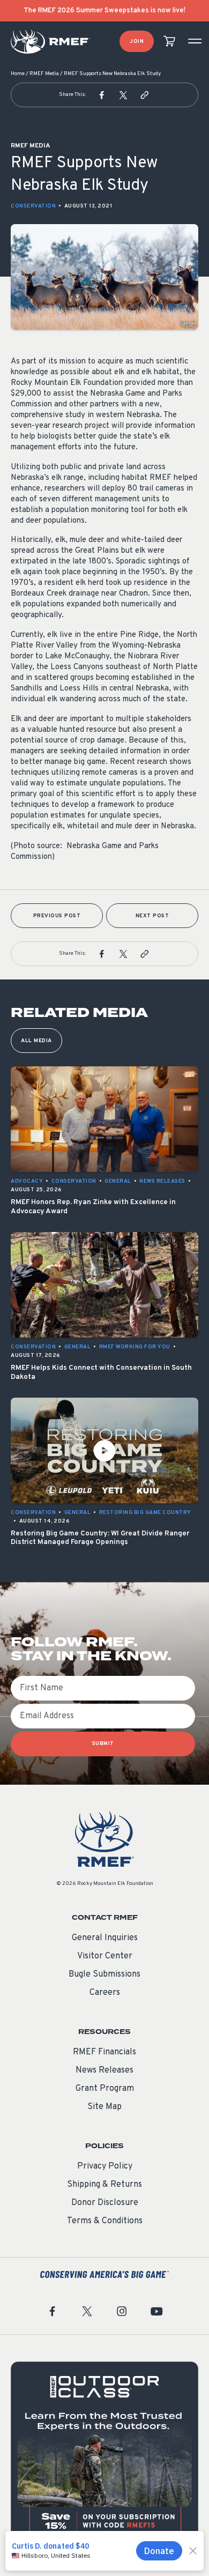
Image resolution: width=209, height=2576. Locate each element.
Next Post (152, 916)
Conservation (33, 206)
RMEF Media (44, 74)
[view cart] (169, 42)
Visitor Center (105, 1956)
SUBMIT (103, 1744)
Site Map (104, 2107)
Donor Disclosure (105, 2203)
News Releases (104, 2070)
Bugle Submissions (104, 1974)
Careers (105, 1993)
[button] (102, 95)
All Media (36, 1041)
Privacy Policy (105, 2166)
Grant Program (105, 2089)
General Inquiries (105, 1938)
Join (137, 42)
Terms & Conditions (105, 2221)
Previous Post (57, 916)
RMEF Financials (104, 2052)
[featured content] (104, 2455)
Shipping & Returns (104, 2185)
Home (18, 74)
